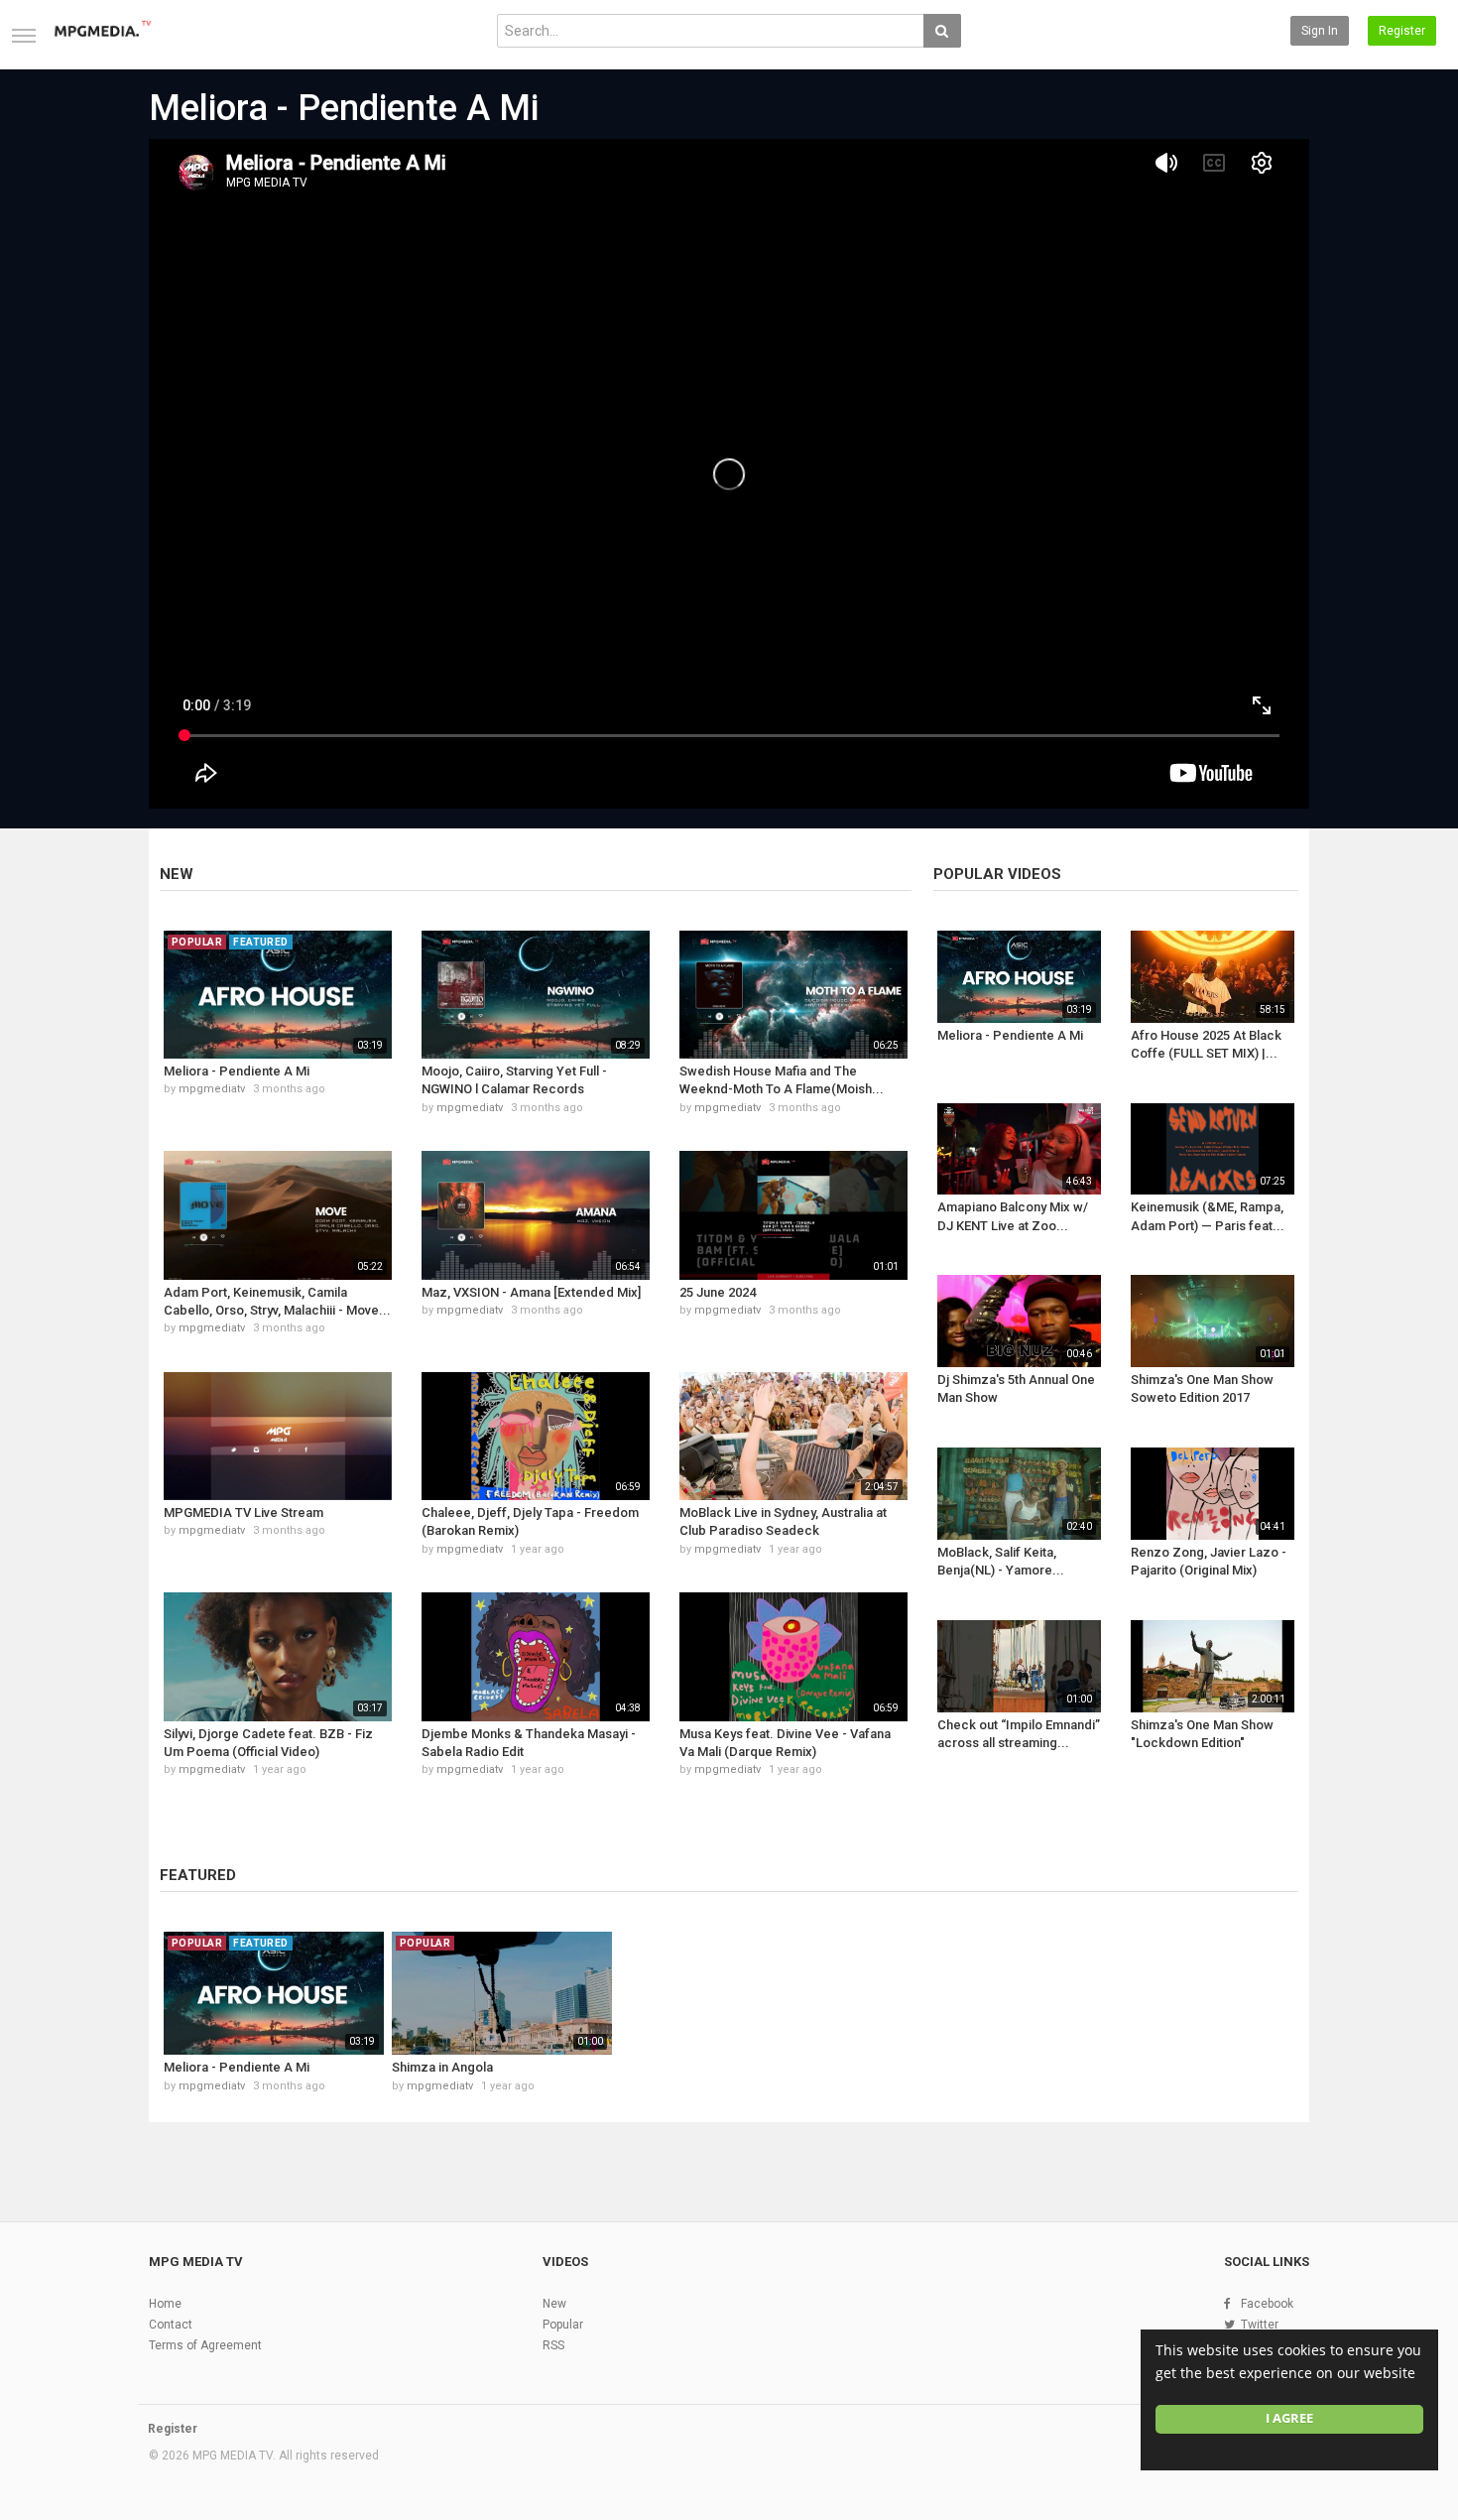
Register (1402, 31)
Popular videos (997, 874)
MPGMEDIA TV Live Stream (243, 1512)
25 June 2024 (718, 1292)
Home (165, 2304)
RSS (553, 2345)
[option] (274, 2025)
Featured (198, 1875)
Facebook (1267, 2304)
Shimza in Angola (442, 2067)
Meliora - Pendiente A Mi (344, 108)
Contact (171, 2325)
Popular (563, 2325)
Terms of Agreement (205, 2345)
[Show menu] (24, 36)
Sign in (1320, 31)
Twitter (1260, 2325)
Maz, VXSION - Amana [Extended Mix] (531, 1292)
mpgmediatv (212, 1089)
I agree (1289, 2418)
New (177, 874)
